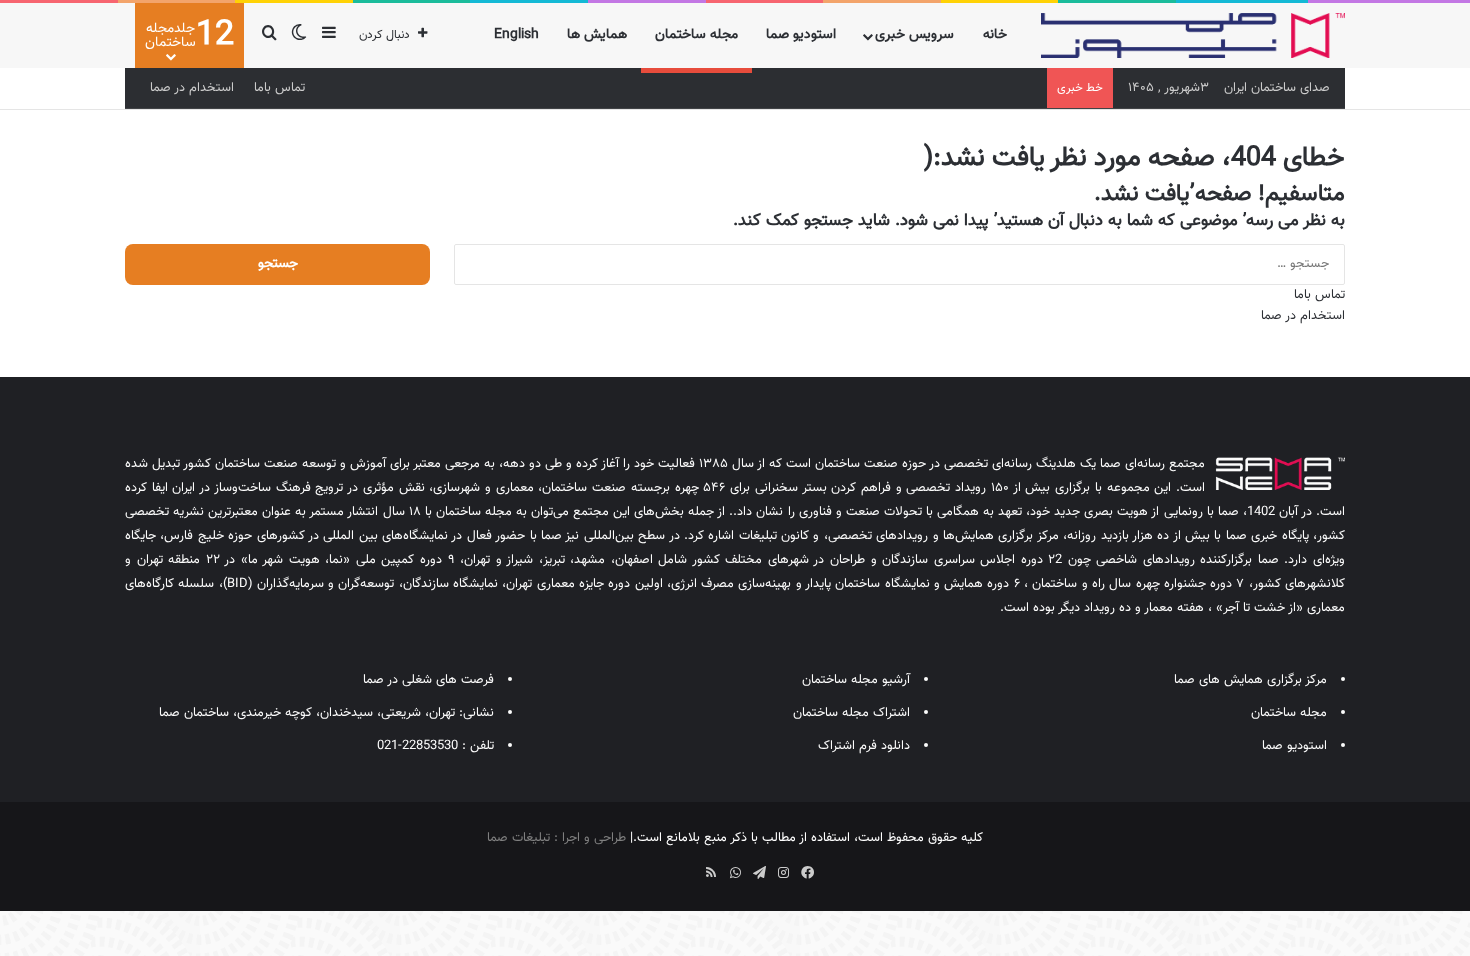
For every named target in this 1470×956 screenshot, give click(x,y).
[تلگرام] (759, 873)
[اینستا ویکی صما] (687, 866)
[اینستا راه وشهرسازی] (663, 866)
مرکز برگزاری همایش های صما (1250, 680)
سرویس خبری (914, 35)
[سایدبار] (329, 35)
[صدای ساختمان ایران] (1193, 35)
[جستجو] (269, 35)
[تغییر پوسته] (299, 35)
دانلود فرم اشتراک (864, 746)
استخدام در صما (192, 88)
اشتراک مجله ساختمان (851, 713)
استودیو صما (801, 35)
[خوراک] (711, 873)
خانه (995, 35)
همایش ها (597, 35)
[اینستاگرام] (783, 873)
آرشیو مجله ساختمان (856, 680)
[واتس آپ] (735, 873)
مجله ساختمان (696, 35)
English (516, 35)
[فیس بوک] (807, 873)
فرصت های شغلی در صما (428, 680)
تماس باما (279, 88)
